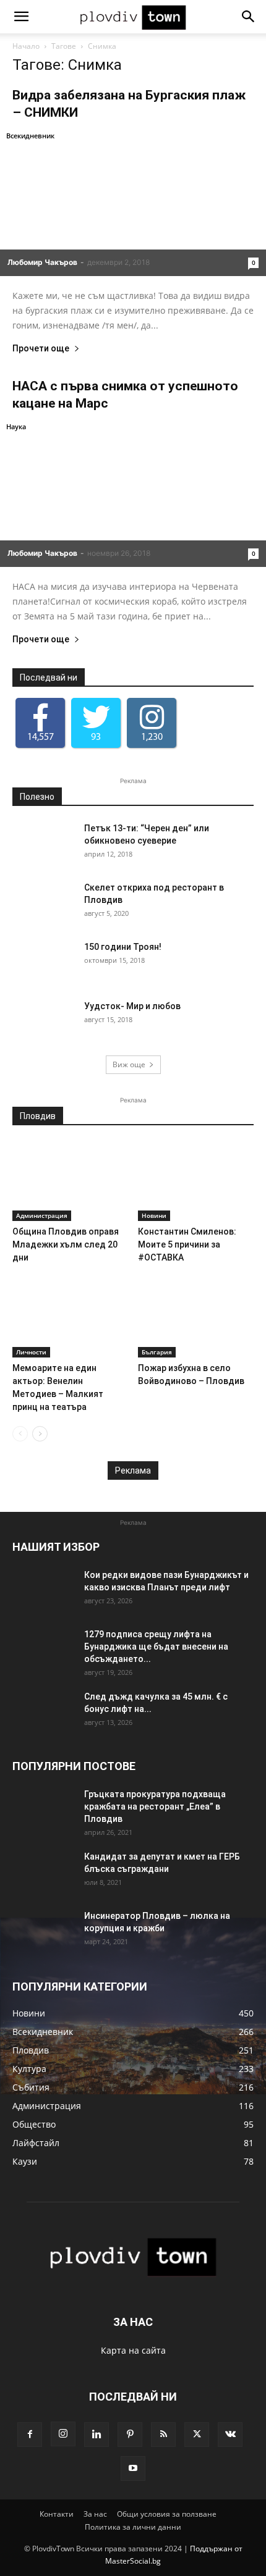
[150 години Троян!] (43, 962)
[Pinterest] (130, 2435)
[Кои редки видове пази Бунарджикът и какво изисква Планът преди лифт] (43, 1590)
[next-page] (40, 1434)
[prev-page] (20, 1434)
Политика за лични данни (133, 2527)
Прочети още (41, 349)
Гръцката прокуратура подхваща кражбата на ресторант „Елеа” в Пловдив (155, 1806)
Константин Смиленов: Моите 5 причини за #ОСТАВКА (187, 1244)
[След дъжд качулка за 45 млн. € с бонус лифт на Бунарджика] (43, 1712)
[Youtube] (133, 2469)
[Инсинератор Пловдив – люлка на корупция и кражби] (43, 1931)
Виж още (129, 1064)
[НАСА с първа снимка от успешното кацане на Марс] (133, 493)
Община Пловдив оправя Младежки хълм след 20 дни (66, 1244)
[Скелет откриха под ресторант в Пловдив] (43, 903)
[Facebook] (30, 2435)
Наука (16, 426)
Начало (26, 46)
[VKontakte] (230, 2435)
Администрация (42, 1215)
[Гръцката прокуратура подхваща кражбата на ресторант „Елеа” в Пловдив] (43, 1810)
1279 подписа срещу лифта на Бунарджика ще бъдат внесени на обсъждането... (156, 1647)
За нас (95, 2514)
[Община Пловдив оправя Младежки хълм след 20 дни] (71, 1181)
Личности (31, 1352)
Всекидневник (30, 136)
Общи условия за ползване (167, 2514)
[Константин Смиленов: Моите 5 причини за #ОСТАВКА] (196, 1181)
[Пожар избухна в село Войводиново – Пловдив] (196, 1318)
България (157, 1352)
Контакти (57, 2514)
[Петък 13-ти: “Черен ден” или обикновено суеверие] (43, 844)
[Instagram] (63, 2434)
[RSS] (163, 2435)
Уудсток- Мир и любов (132, 1006)
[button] (21, 17)
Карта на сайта (133, 2350)
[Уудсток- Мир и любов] (43, 1022)
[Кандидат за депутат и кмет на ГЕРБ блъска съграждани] (43, 1872)
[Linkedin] (97, 2435)
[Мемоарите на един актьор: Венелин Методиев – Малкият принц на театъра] (71, 1318)
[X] (197, 2435)
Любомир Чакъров (42, 262)
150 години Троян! (123, 947)
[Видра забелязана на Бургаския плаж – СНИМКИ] (133, 203)
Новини (154, 1215)
